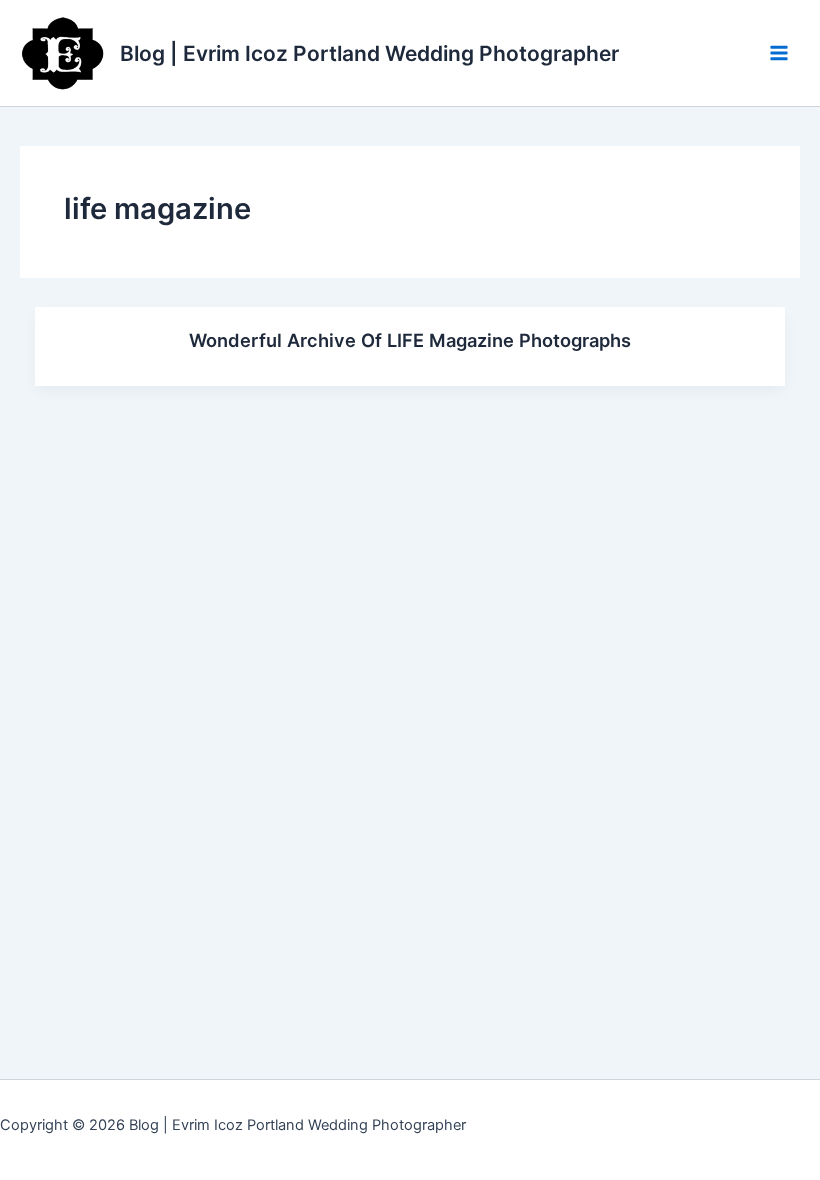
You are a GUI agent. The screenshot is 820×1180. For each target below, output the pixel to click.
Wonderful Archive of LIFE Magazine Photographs (410, 340)
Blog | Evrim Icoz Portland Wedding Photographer (369, 53)
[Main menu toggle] (779, 53)
